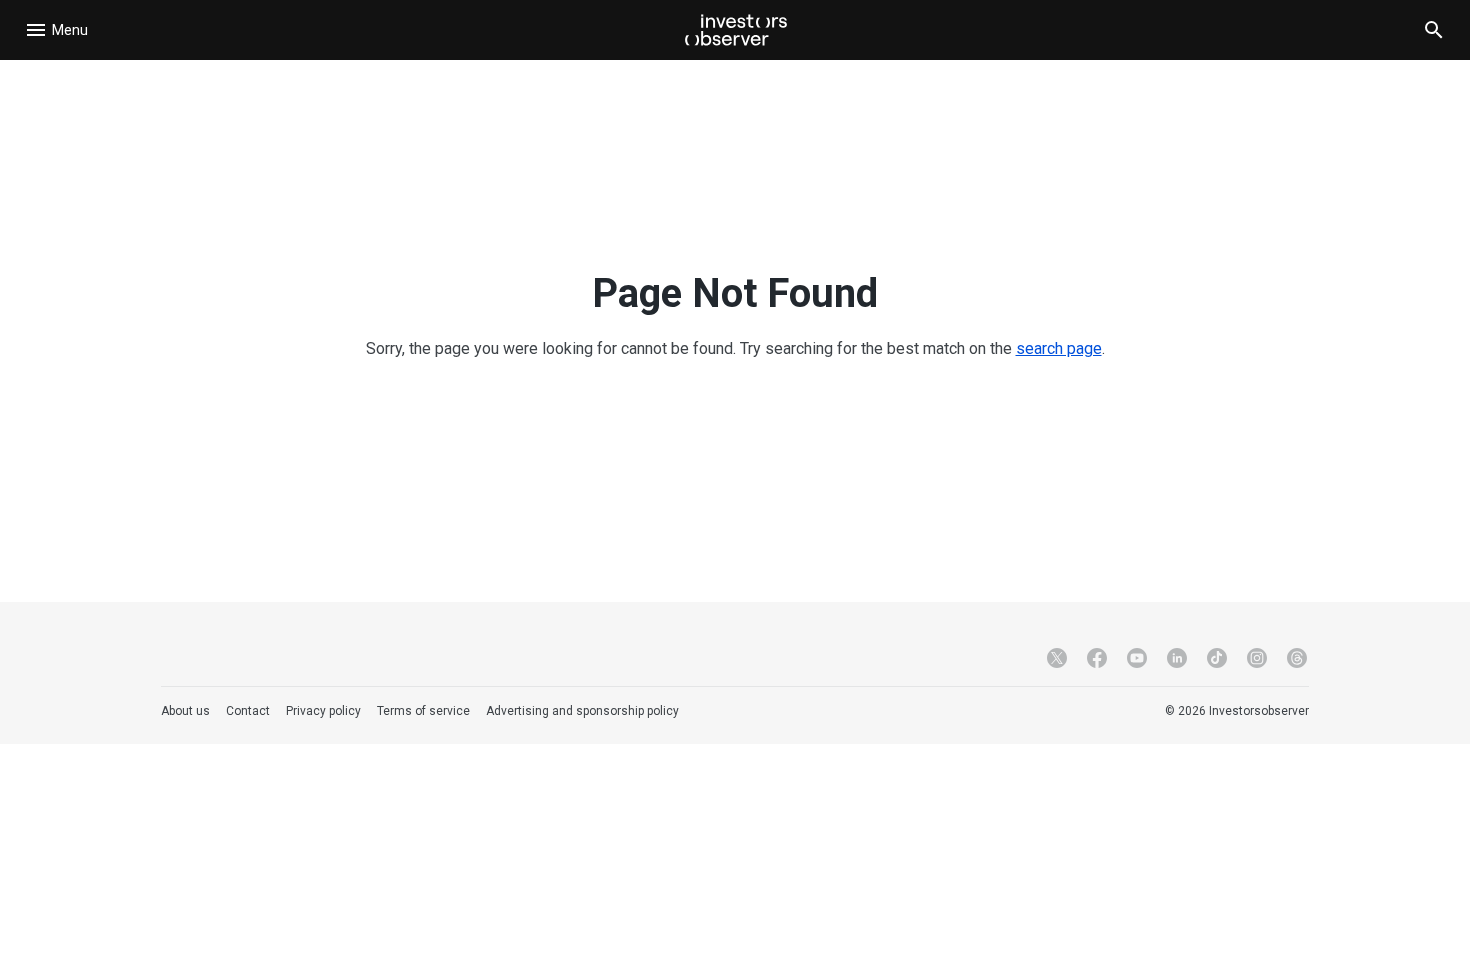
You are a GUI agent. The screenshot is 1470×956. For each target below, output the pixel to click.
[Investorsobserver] (736, 30)
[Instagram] (1257, 658)
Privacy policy (323, 711)
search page (1059, 348)
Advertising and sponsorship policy (582, 711)
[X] (1057, 658)
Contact (248, 711)
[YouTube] (1137, 658)
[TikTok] (1217, 658)
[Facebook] (1097, 658)
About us (185, 711)
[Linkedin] (1177, 658)
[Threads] (1297, 658)
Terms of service (423, 711)
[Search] (1434, 30)
